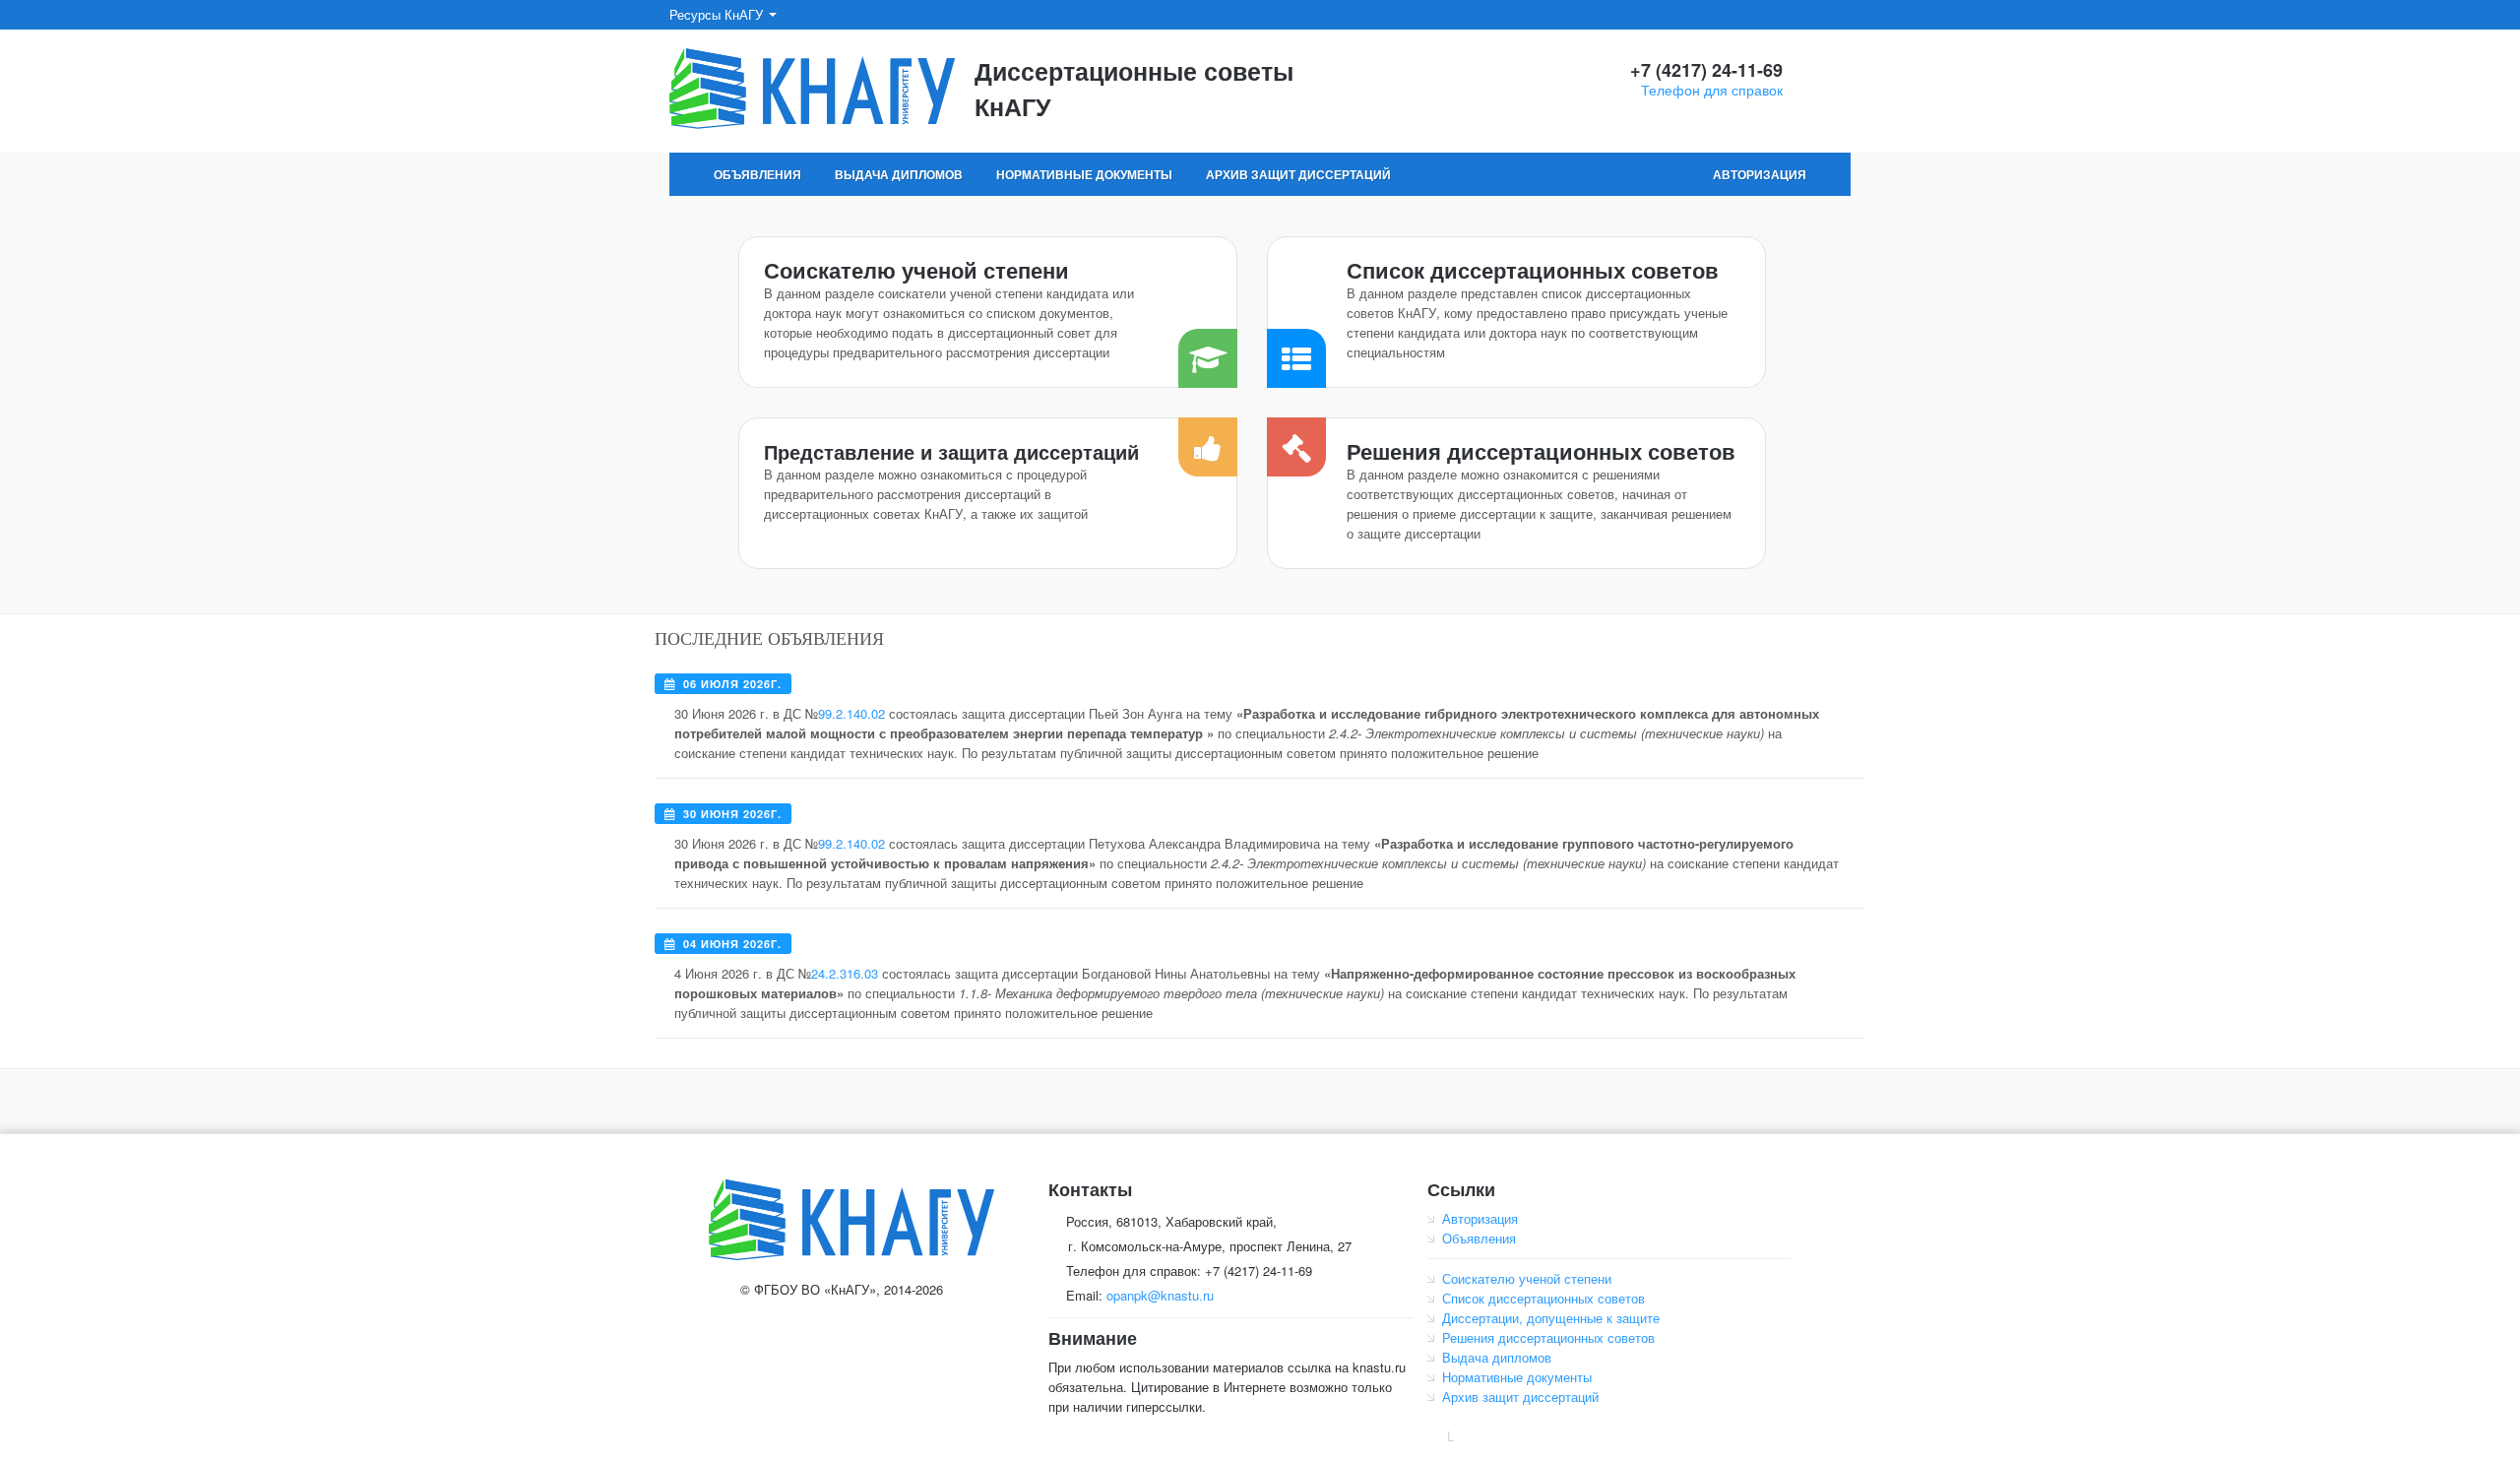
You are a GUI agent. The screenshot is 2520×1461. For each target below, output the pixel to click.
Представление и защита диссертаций (951, 451)
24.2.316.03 (845, 973)
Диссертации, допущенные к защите (1551, 1318)
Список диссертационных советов (1533, 270)
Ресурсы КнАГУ (718, 14)
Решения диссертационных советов (1541, 451)
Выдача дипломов (899, 174)
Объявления (757, 174)
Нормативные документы (1084, 174)
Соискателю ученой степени (916, 270)
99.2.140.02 (851, 713)
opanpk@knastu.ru (1160, 1295)
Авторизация (1760, 174)
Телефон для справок (1712, 90)
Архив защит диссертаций (1298, 174)
